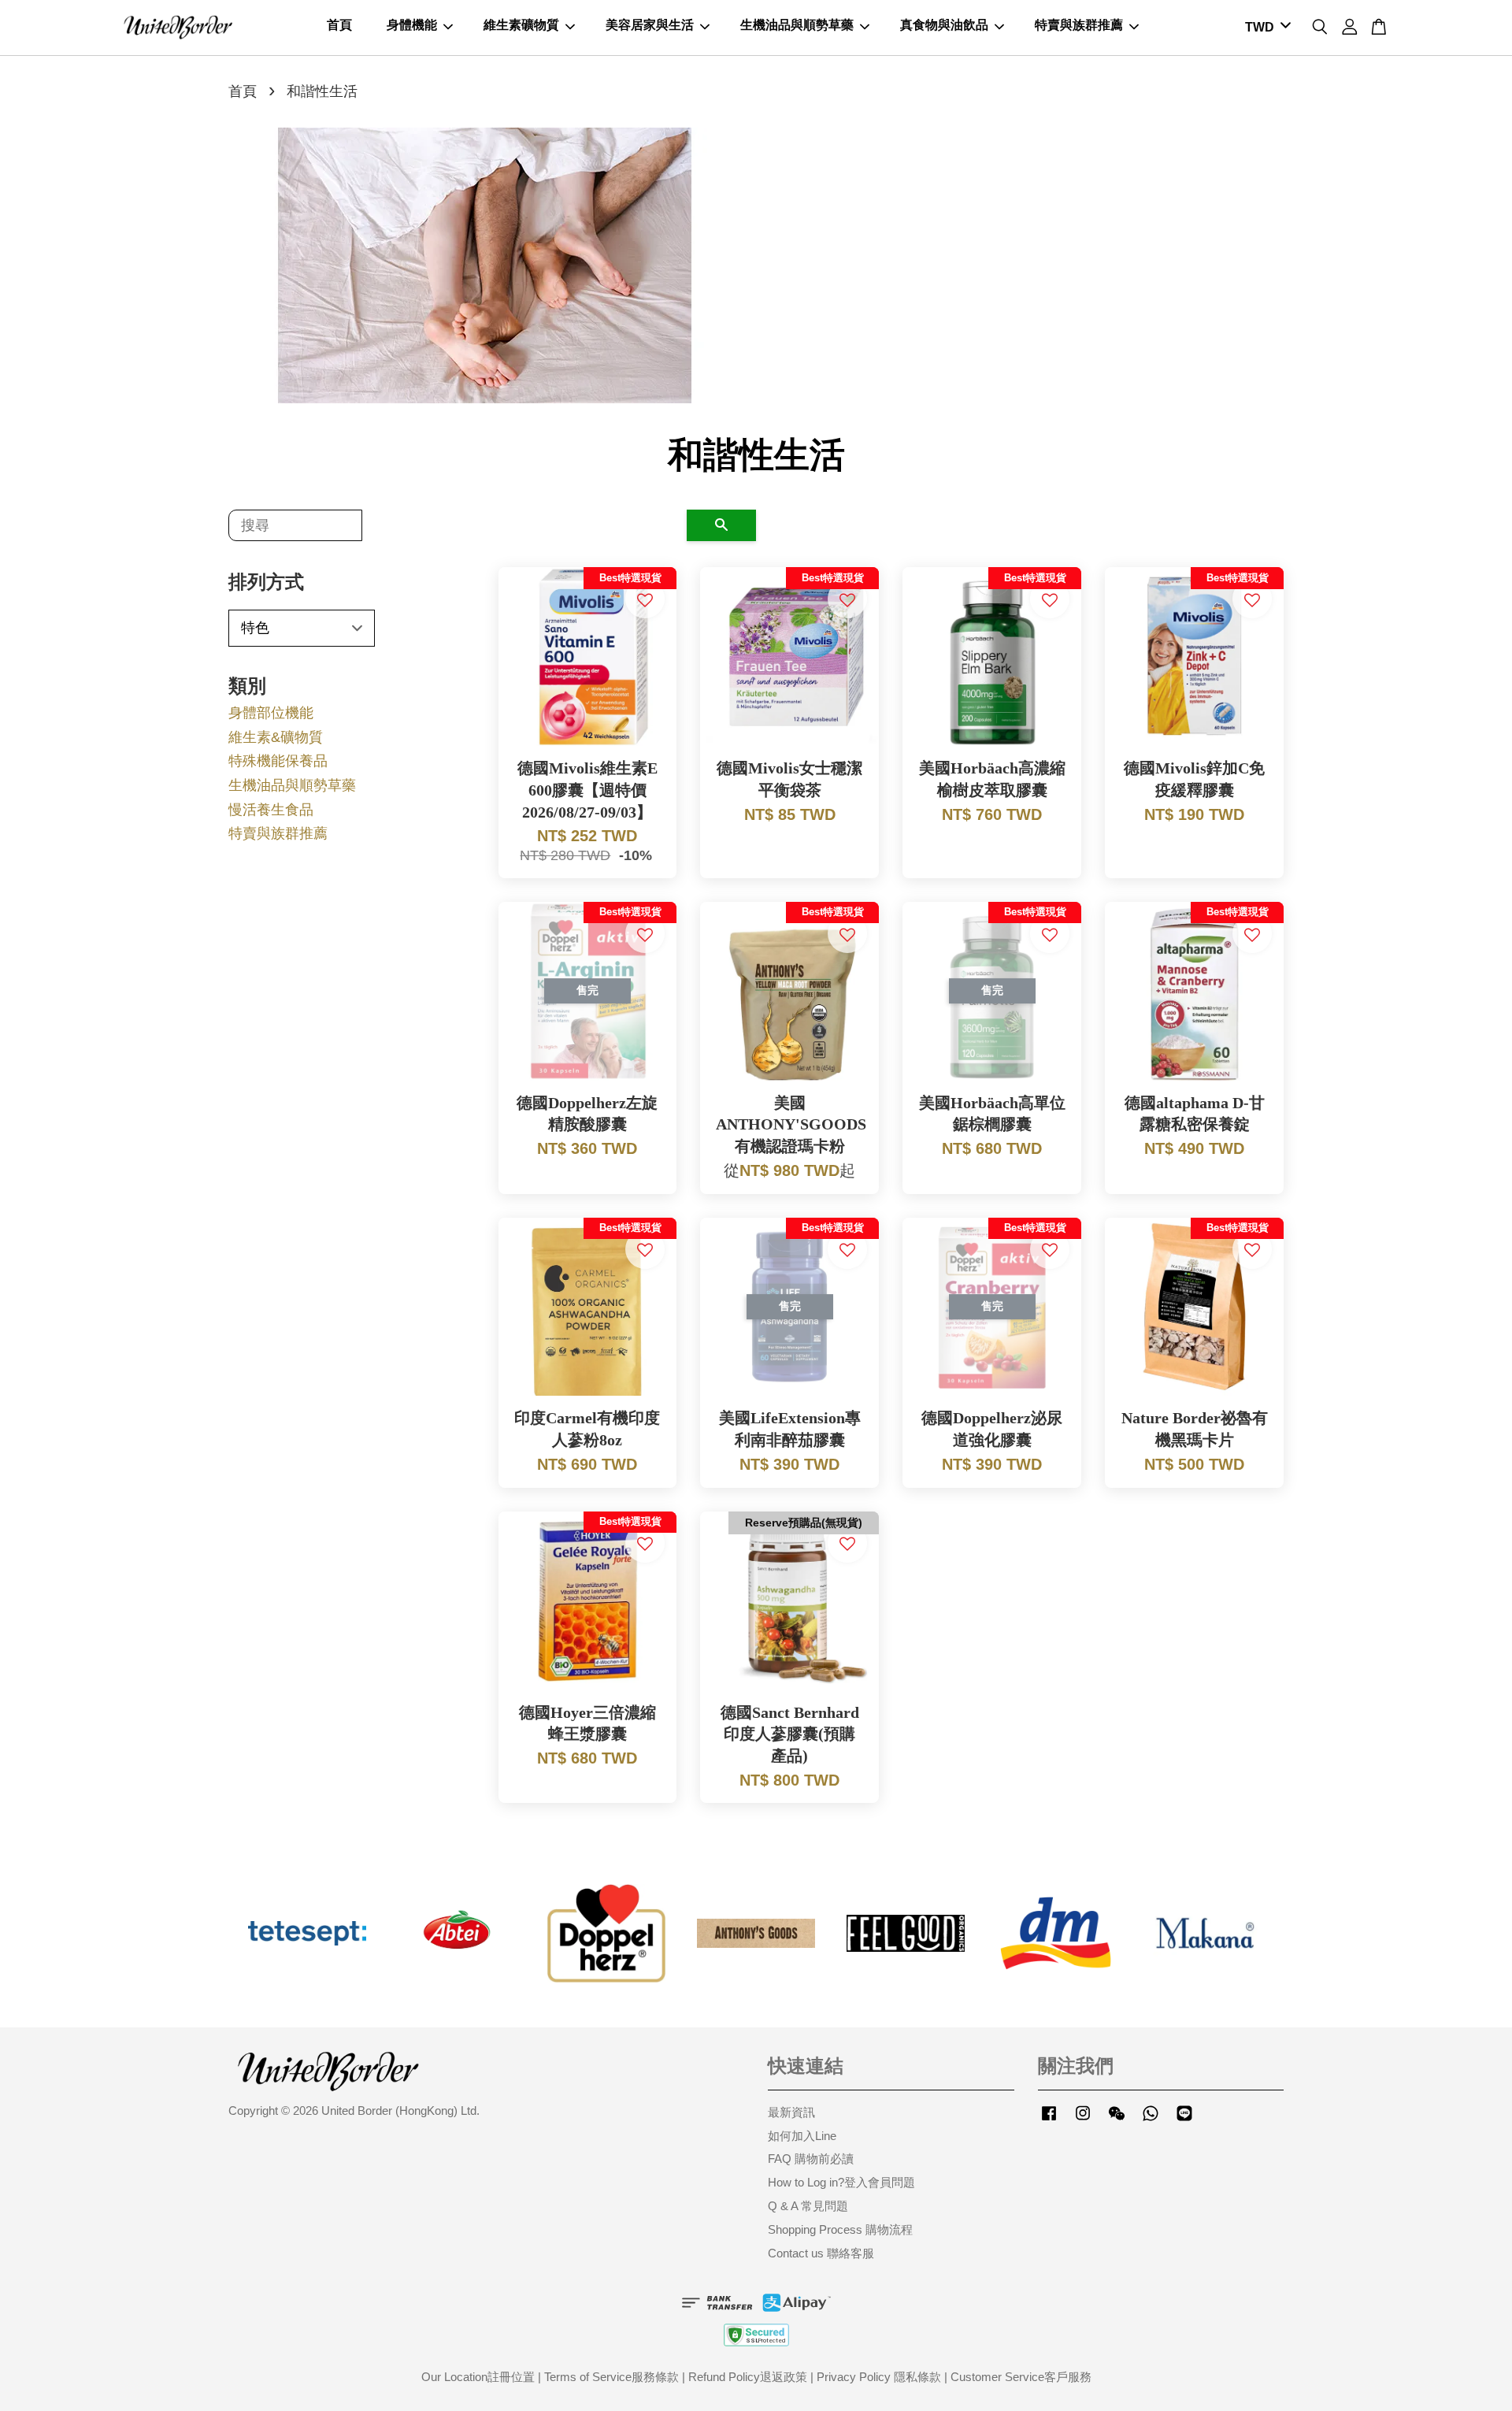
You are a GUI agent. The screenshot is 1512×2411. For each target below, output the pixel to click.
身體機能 (412, 25)
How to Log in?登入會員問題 (841, 2182)
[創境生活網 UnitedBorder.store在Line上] (1184, 2120)
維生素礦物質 (521, 25)
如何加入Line (802, 2136)
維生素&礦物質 (276, 737)
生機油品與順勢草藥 (797, 25)
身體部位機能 (271, 713)
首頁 (339, 25)
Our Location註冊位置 (478, 2377)
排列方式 (266, 582)
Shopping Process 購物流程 (840, 2229)
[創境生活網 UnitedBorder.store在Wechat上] (1117, 2120)
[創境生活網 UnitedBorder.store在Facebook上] (1049, 2120)
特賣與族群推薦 (1079, 25)
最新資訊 (791, 2112)
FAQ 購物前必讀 (811, 2159)
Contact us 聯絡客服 (821, 2253)
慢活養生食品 (271, 810)
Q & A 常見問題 (808, 2206)
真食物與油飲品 (944, 25)
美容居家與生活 (650, 25)
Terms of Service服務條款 (611, 2377)
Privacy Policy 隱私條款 (879, 2377)
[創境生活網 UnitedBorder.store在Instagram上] (1083, 2120)
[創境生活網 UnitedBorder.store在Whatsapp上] (1151, 2120)
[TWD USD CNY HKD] (1265, 28)
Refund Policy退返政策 (748, 2377)
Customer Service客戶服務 (1021, 2377)
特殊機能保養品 (278, 761)
